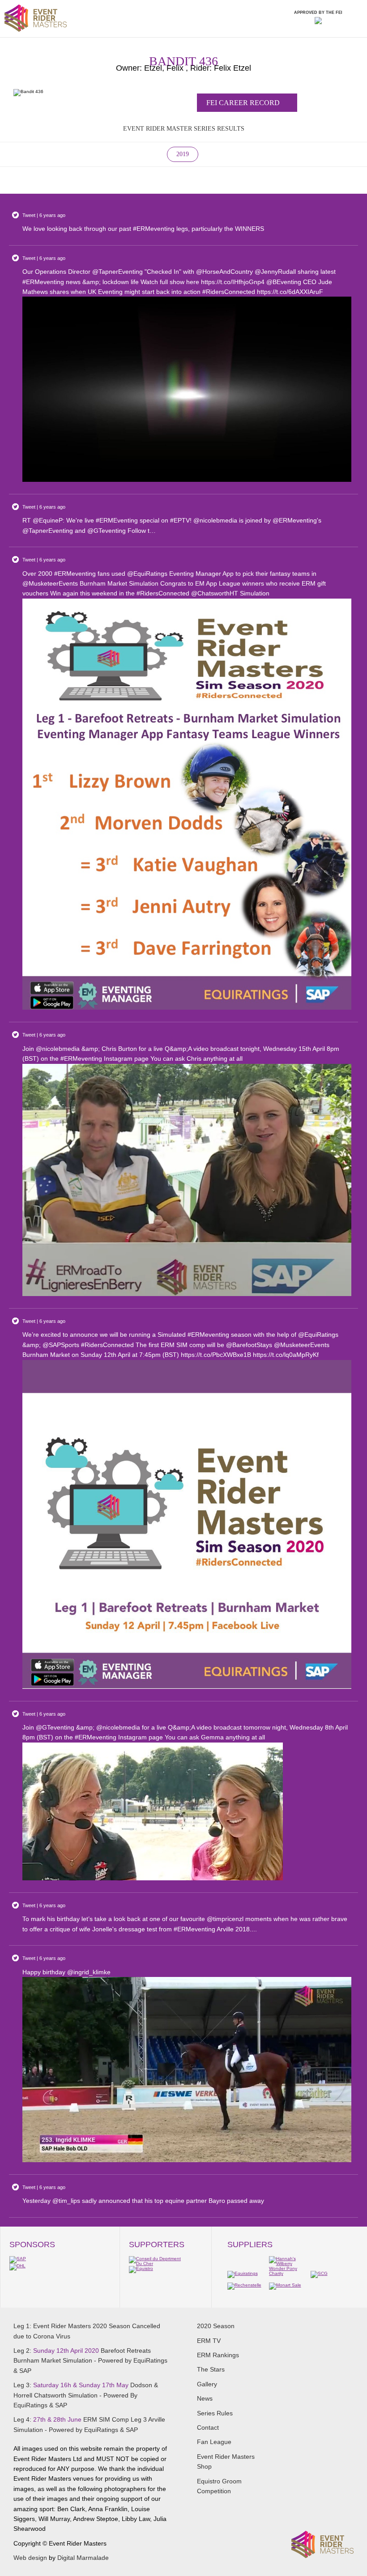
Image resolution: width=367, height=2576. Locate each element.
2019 (183, 154)
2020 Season (216, 2326)
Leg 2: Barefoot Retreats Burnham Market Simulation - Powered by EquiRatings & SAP (90, 2361)
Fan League (214, 2442)
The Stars (211, 2369)
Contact (208, 2427)
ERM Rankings (218, 2355)
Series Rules (215, 2413)
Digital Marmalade (83, 2558)
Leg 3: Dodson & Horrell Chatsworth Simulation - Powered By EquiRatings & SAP (86, 2395)
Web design (30, 2558)
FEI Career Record (244, 103)
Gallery (207, 2384)
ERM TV (209, 2341)
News (205, 2398)
